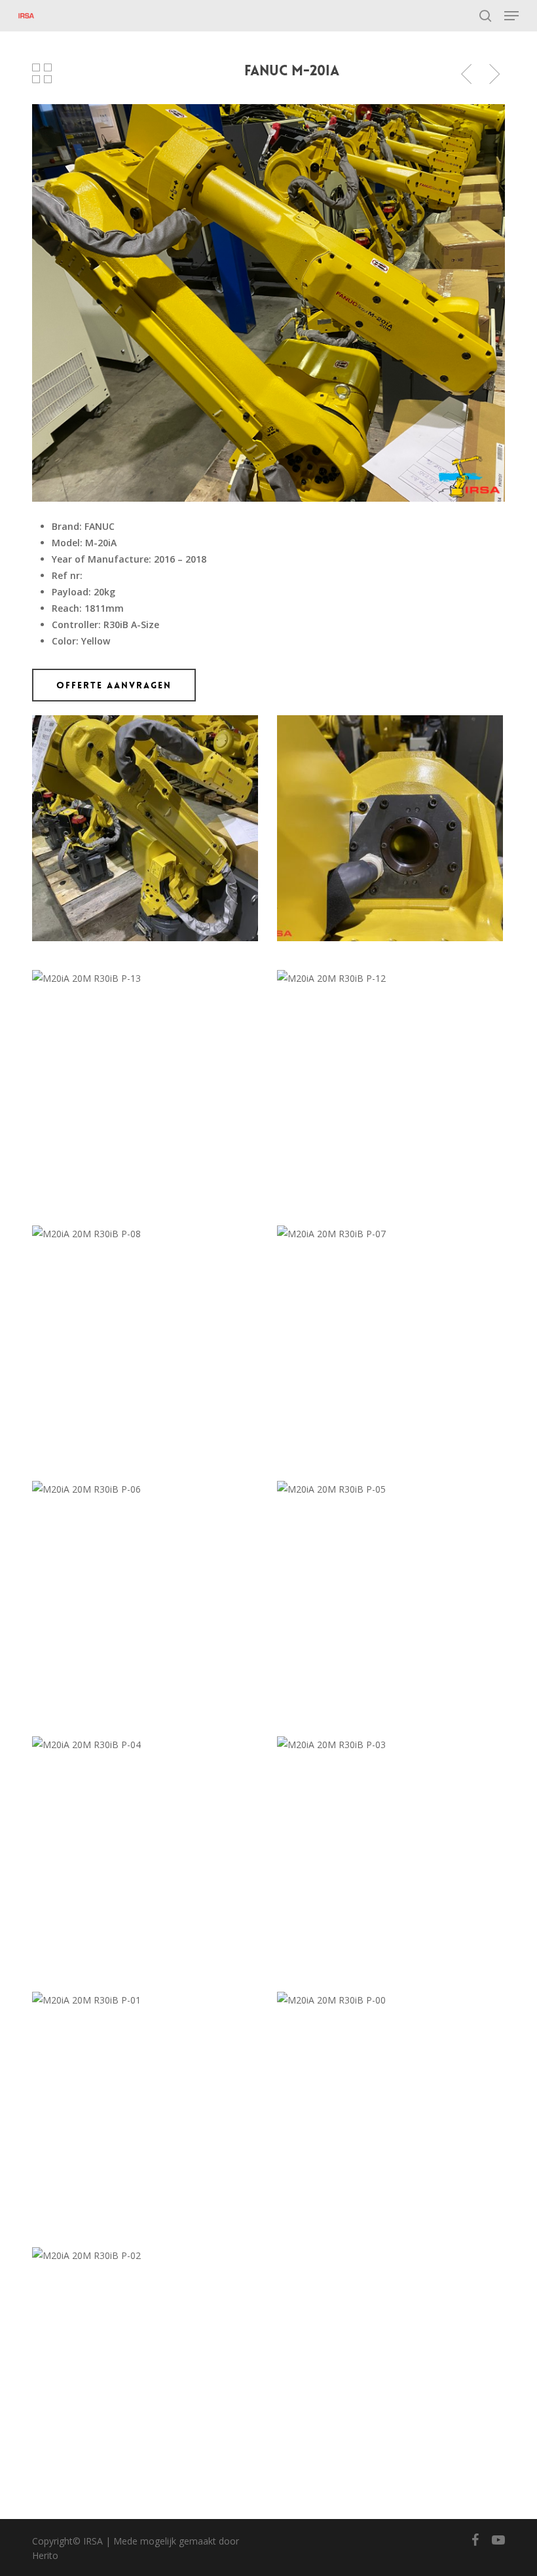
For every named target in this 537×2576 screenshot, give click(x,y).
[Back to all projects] (42, 73)
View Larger (148, 818)
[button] (511, 16)
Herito (45, 2555)
